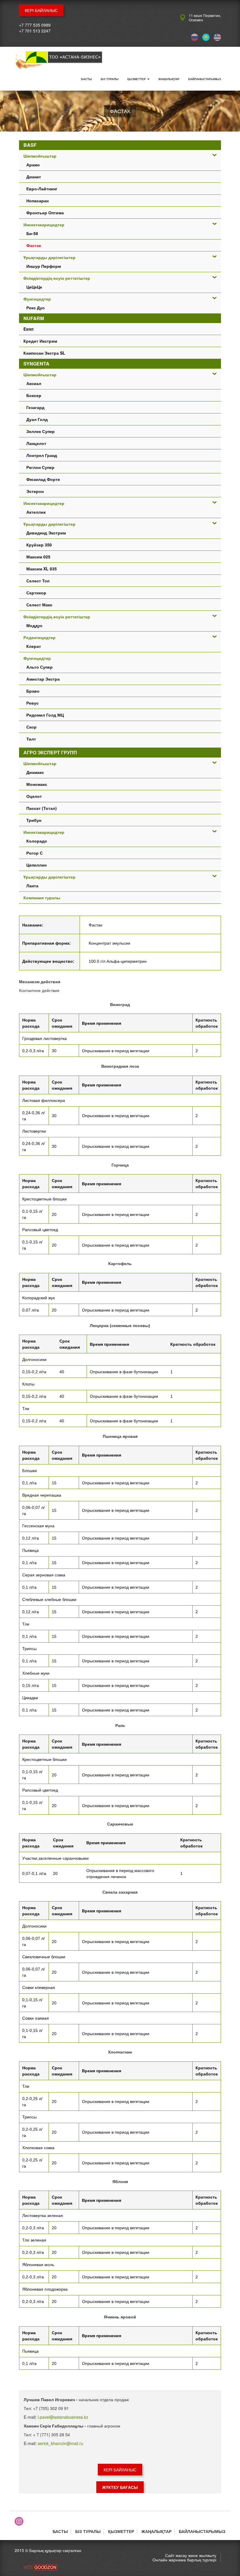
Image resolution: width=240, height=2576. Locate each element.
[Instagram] (19, 2521)
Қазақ (206, 37)
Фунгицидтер (37, 299)
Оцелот (34, 796)
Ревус (32, 703)
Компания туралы (42, 898)
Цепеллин (36, 865)
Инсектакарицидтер (44, 225)
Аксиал (34, 383)
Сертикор (36, 593)
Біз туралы (110, 79)
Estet (29, 329)
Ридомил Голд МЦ (45, 715)
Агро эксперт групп (50, 752)
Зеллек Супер (41, 431)
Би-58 (32, 233)
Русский (194, 37)
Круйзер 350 (39, 545)
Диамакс (35, 772)
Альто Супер (40, 667)
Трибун (34, 820)
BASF (30, 145)
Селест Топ (38, 581)
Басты (86, 79)
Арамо (33, 165)
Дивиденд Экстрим (46, 533)
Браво (33, 691)
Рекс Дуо (36, 308)
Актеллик (36, 512)
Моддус (34, 625)
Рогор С (35, 853)
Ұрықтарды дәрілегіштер (49, 257)
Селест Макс (39, 605)
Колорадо (37, 841)
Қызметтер (137, 79)
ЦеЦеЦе (34, 287)
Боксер (34, 395)
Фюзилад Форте (43, 479)
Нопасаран (37, 201)
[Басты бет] (59, 61)
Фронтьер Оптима (45, 213)
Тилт (31, 739)
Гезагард (35, 407)
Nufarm (34, 318)
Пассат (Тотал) (42, 808)
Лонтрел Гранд (42, 455)
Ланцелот (36, 443)
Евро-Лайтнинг (42, 189)
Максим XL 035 (42, 569)
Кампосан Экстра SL (44, 353)
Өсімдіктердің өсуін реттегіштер (57, 278)
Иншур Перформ (44, 266)
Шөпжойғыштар (40, 156)
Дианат (34, 177)
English (217, 37)
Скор (31, 727)
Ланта (32, 886)
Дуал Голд (37, 419)
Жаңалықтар (169, 79)
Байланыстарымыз (205, 79)
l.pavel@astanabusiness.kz (63, 2417)
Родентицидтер (40, 637)
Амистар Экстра (43, 679)
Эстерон (35, 491)
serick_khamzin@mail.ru (60, 2443)
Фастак (34, 245)
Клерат (34, 646)
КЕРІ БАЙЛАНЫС (41, 10)
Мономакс (37, 784)
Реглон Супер (40, 467)
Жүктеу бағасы (120, 2487)
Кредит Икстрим (40, 341)
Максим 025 (38, 557)
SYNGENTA (36, 364)
